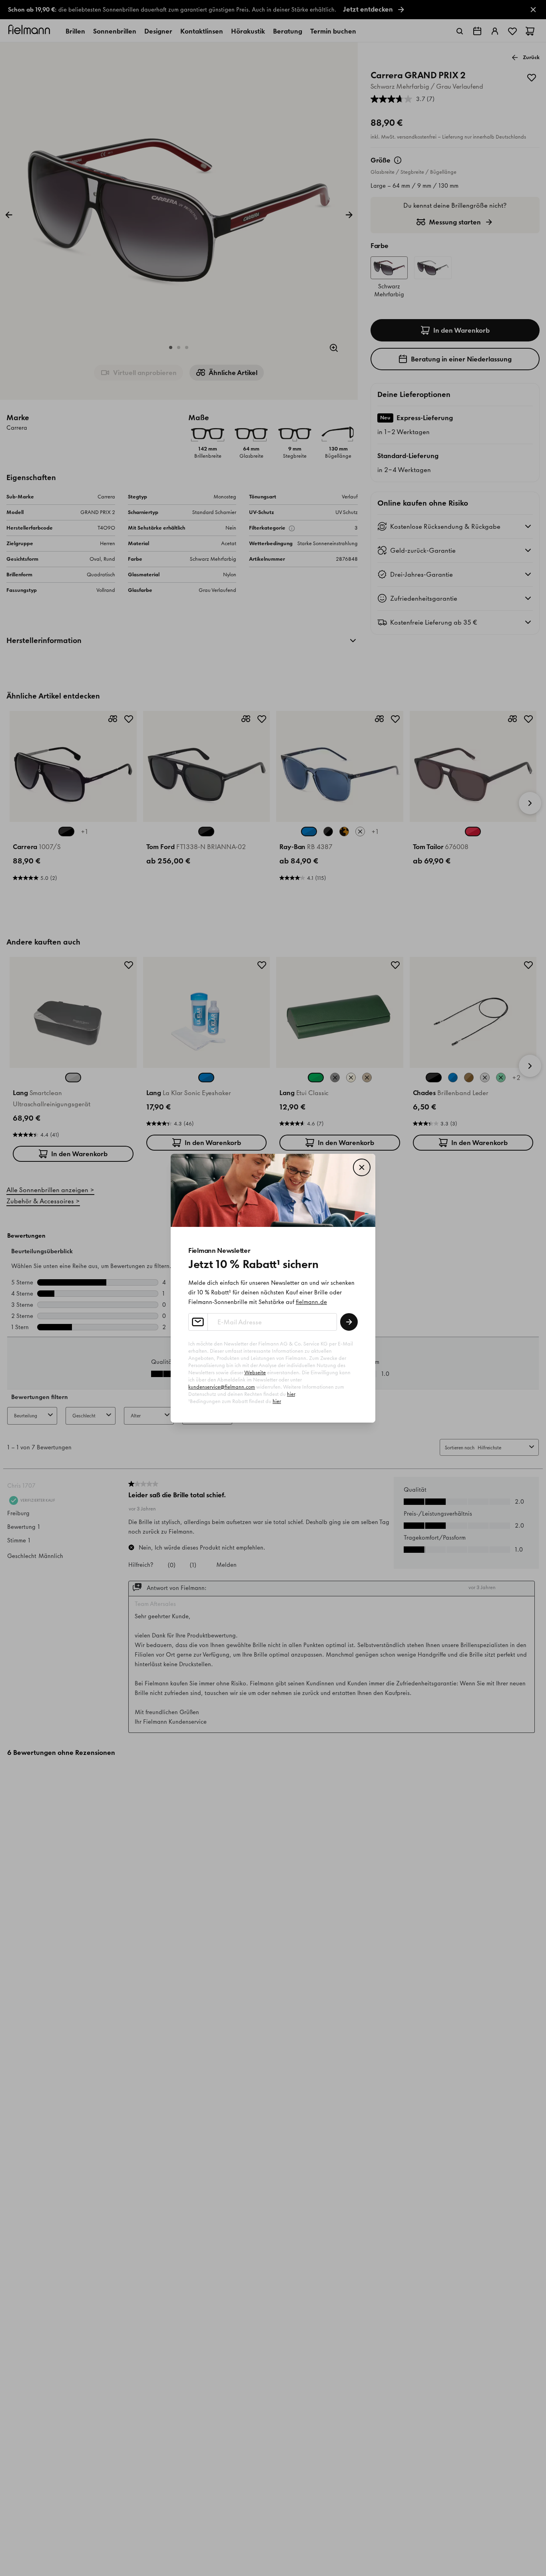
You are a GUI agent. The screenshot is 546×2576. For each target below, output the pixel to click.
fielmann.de (311, 1302)
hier (291, 1394)
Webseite (255, 1372)
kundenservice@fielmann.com (222, 1387)
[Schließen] (362, 1167)
